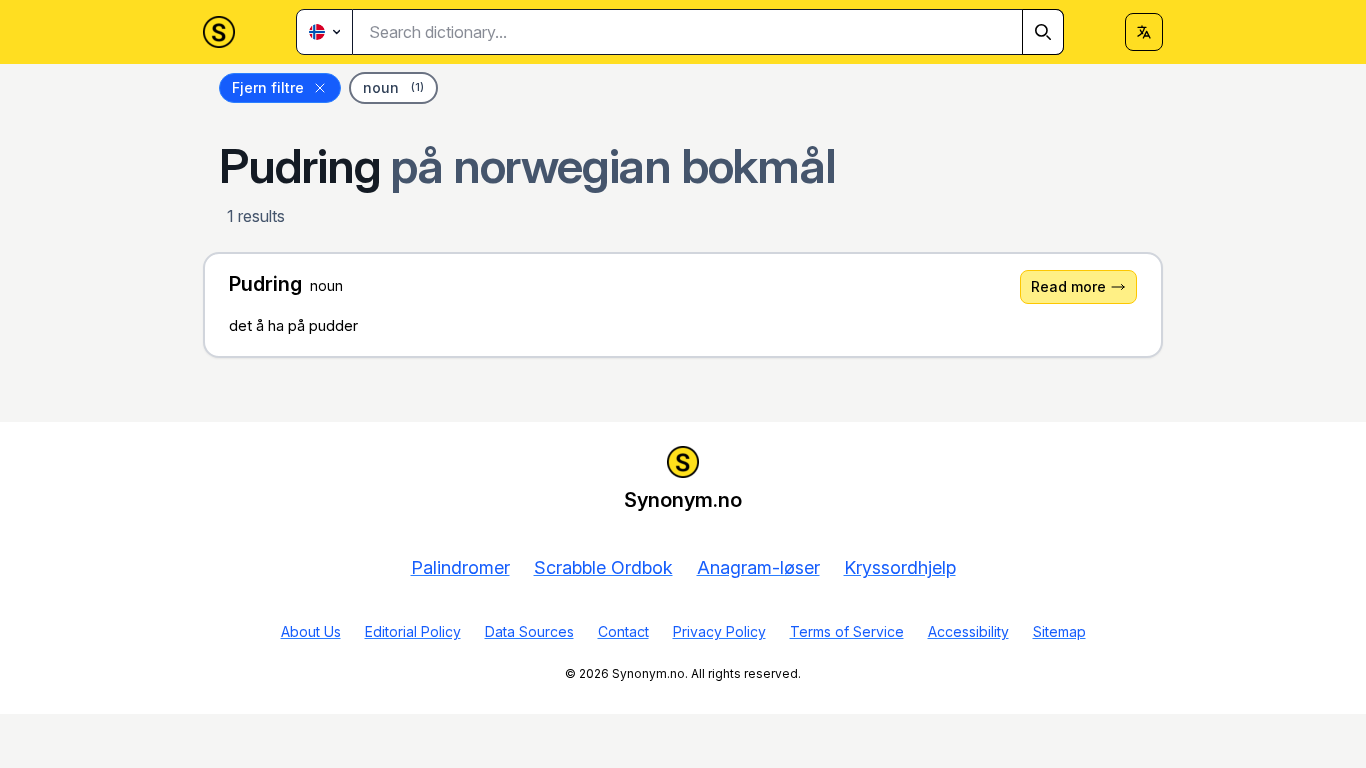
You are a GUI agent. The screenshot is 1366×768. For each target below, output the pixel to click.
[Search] (1043, 32)
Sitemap (1059, 631)
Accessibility (968, 631)
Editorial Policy (413, 631)
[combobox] (708, 32)
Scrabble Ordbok (603, 567)
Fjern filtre (268, 87)
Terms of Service (847, 631)
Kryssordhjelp (900, 567)
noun (393, 87)
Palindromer (460, 567)
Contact (623, 631)
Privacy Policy (719, 631)
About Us (311, 631)
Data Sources (529, 631)
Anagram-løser (758, 567)
